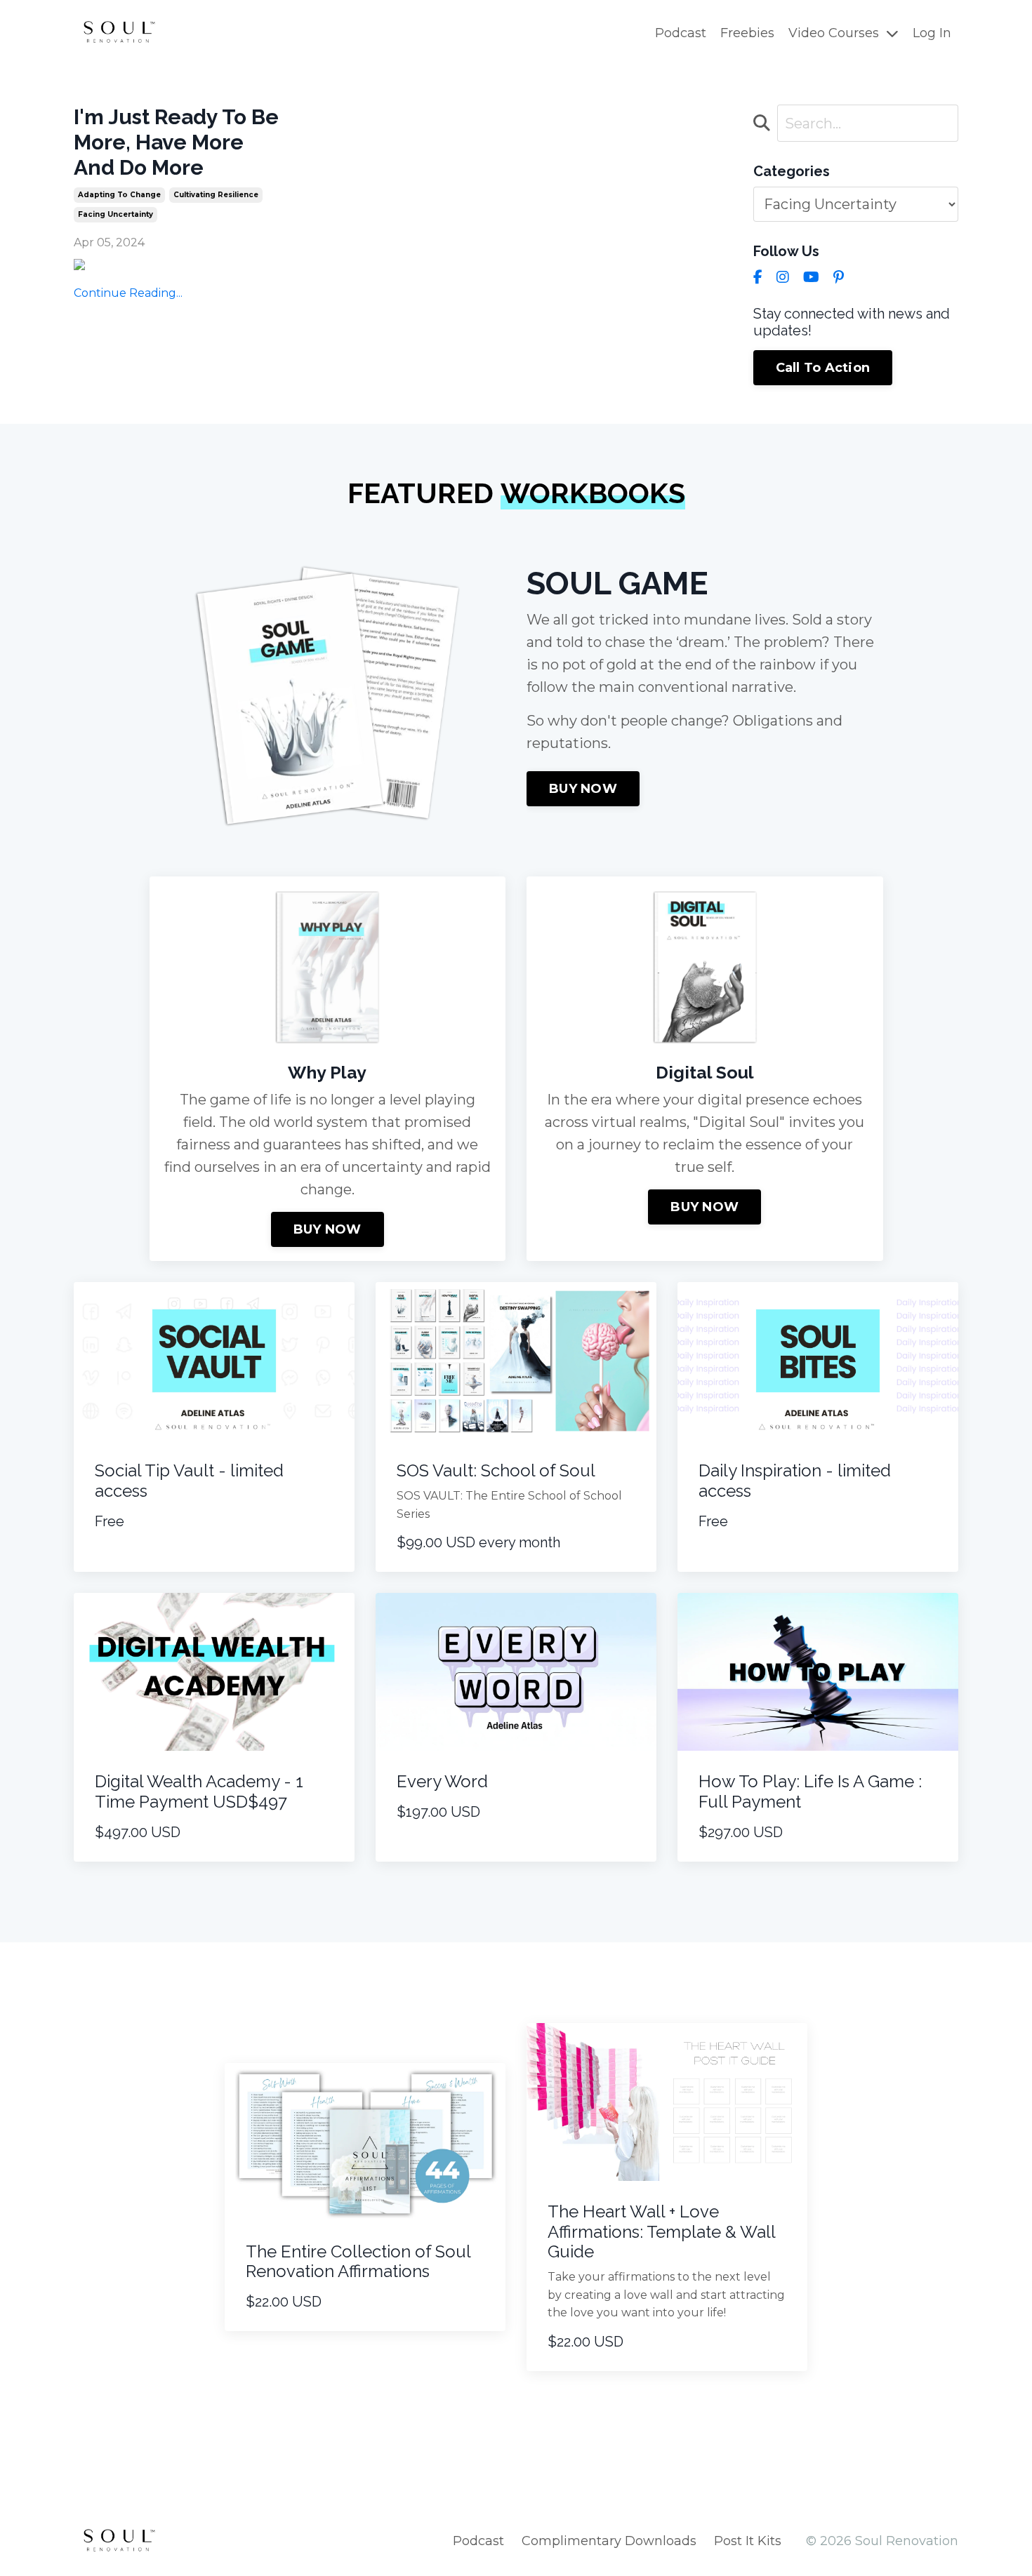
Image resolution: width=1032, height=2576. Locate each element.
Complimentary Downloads (609, 2541)
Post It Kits (748, 2541)
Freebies (747, 33)
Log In (932, 33)
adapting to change (119, 195)
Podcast (681, 33)
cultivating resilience (216, 195)
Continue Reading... (128, 293)
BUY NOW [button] (583, 789)
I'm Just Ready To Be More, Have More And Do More (176, 142)
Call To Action (823, 368)
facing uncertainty (115, 214)
